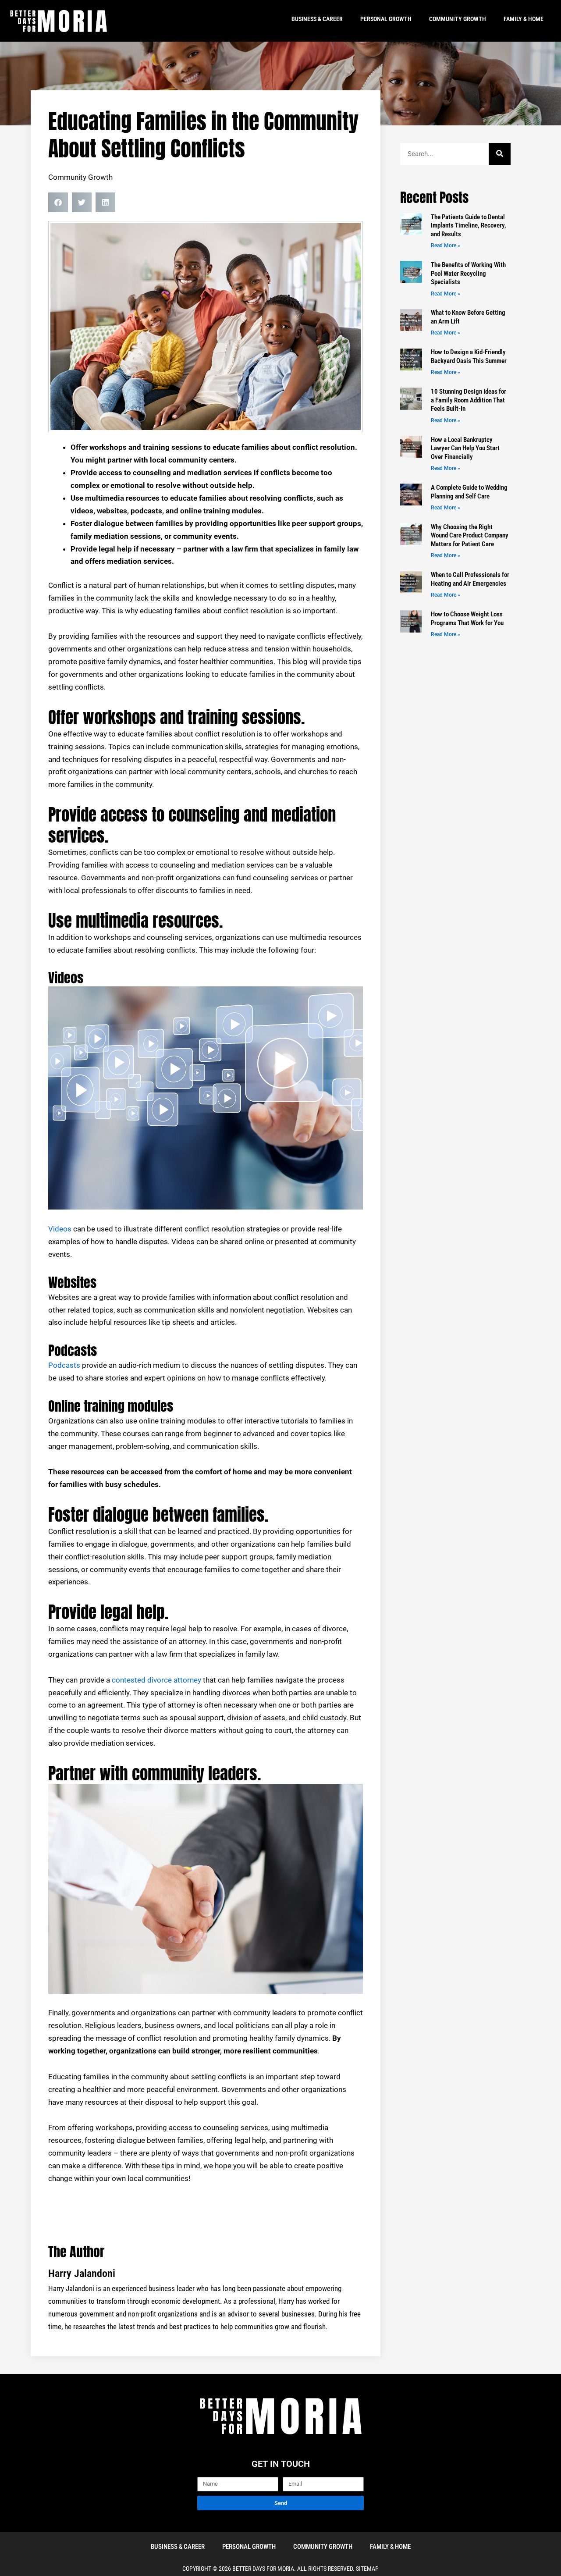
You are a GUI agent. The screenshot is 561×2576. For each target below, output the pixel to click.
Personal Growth (386, 19)
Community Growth (458, 19)
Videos (60, 1229)
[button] (58, 202)
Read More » (446, 246)
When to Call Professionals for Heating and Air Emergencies (470, 579)
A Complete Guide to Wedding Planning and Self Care (469, 492)
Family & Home (524, 19)
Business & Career (317, 19)
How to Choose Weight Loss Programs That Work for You (467, 619)
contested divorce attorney (156, 1680)
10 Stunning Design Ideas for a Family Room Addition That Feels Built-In (469, 400)
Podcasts (64, 1365)
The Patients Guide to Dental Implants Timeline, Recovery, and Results (469, 226)
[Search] (500, 154)
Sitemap (367, 2569)
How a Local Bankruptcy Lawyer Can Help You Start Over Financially (465, 448)
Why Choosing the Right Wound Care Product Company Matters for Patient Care (470, 535)
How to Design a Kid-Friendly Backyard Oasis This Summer (469, 356)
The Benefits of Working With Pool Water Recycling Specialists (468, 273)
